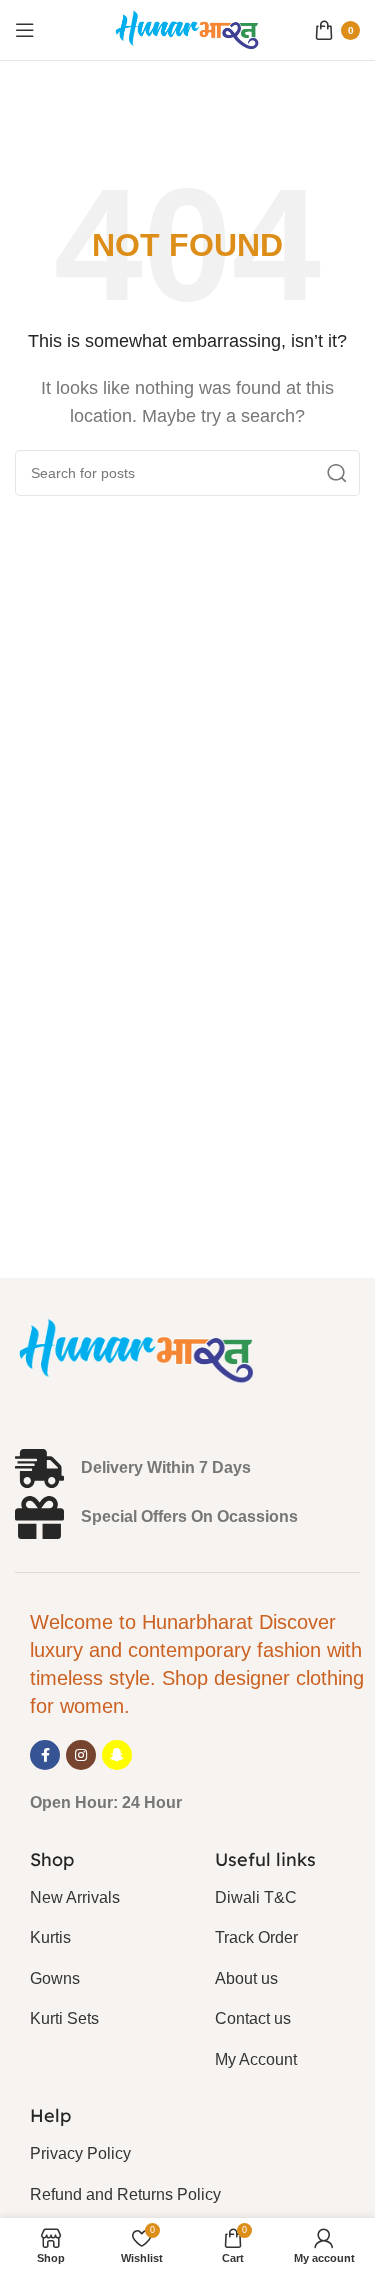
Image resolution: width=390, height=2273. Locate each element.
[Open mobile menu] (25, 30)
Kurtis (50, 1937)
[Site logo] (188, 28)
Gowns (55, 1978)
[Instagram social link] (81, 1755)
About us (246, 1978)
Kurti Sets (64, 2018)
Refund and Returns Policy (125, 2194)
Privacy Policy (80, 2153)
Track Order (256, 1937)
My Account (256, 2059)
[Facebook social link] (45, 1755)
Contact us (253, 2018)
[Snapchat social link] (117, 1755)
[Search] (337, 473)
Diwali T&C (256, 1897)
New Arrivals (75, 1897)
